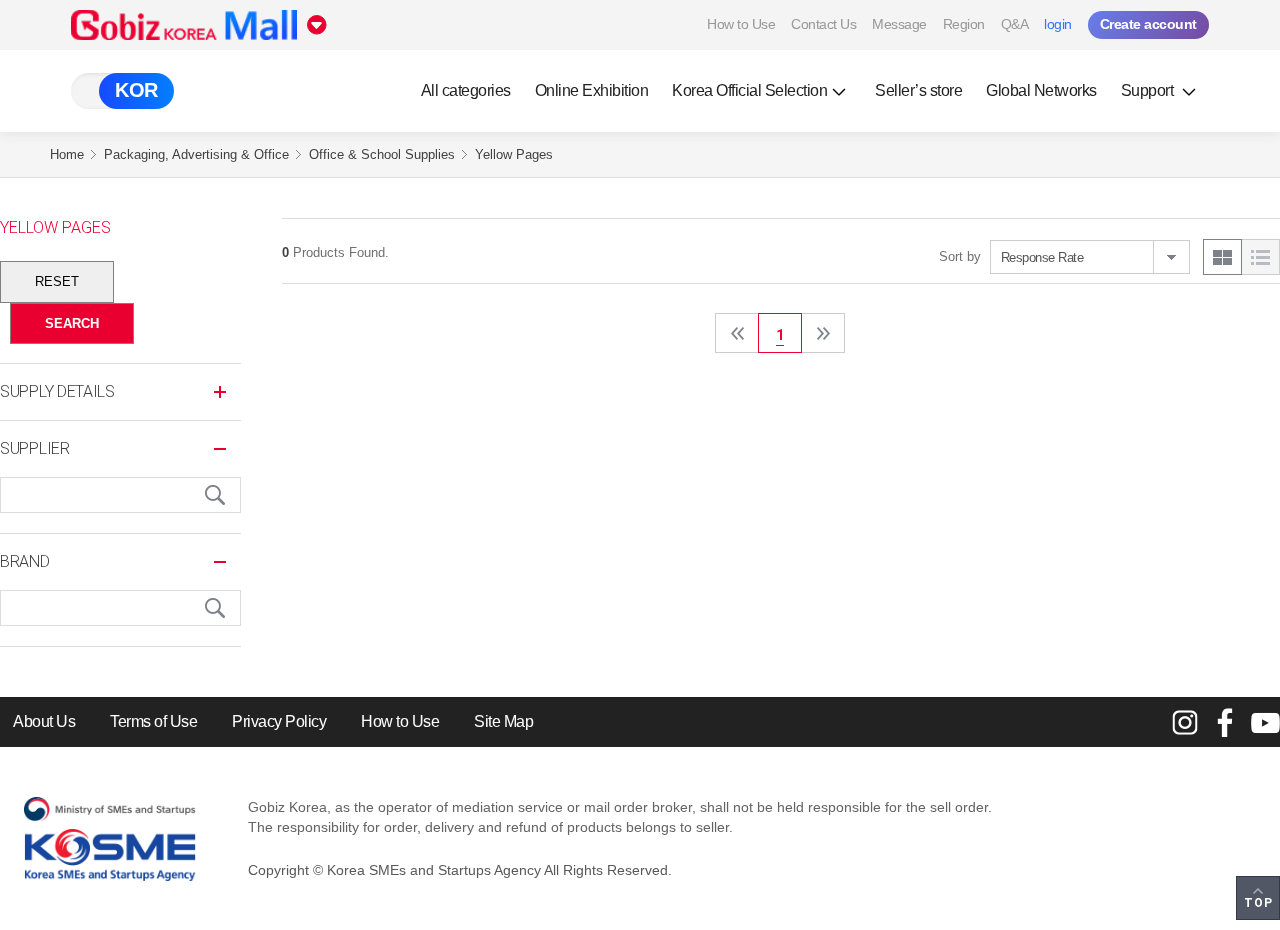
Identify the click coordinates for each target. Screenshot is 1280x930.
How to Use (741, 24)
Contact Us (823, 24)
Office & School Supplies (382, 154)
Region (964, 24)
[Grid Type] (1222, 257)
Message (899, 24)
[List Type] (1260, 257)
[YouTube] (1265, 722)
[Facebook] (1225, 722)
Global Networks (1041, 90)
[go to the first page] (737, 333)
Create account (1148, 24)
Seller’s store (918, 90)
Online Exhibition (592, 90)
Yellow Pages (514, 154)
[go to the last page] (823, 333)
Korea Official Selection (749, 90)
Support (1149, 90)
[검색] (215, 495)
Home (67, 154)
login (1058, 24)
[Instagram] (1185, 722)
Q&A (1015, 24)
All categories (466, 90)
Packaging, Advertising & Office (196, 154)
